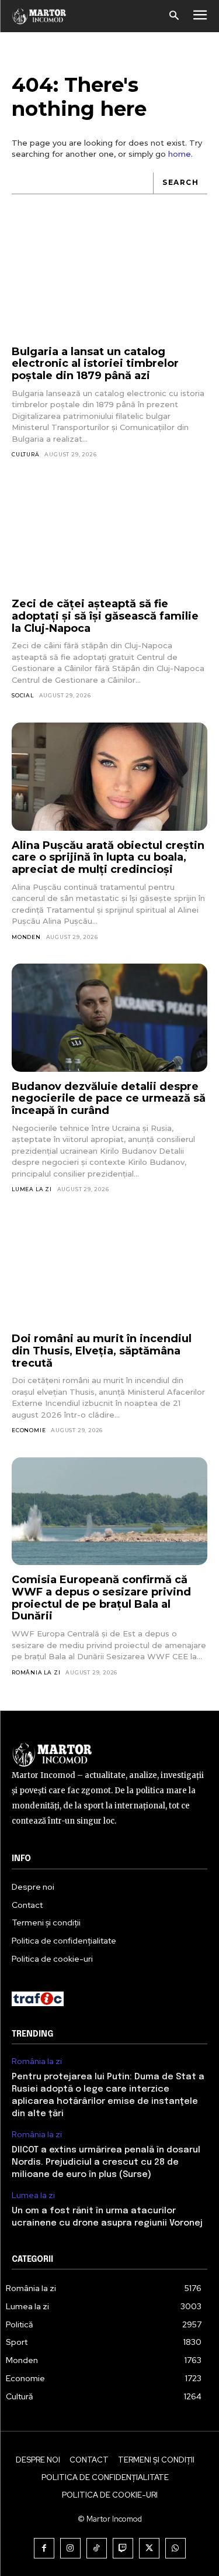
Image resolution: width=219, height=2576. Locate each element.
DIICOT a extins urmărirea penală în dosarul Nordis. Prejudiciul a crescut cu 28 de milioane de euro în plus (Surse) (106, 2162)
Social (23, 695)
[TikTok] (97, 2548)
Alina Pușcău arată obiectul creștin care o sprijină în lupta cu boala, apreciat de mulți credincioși (108, 857)
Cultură (26, 454)
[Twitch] (123, 2548)
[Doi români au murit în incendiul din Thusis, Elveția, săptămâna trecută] (109, 1270)
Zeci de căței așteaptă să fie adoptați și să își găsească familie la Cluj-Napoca (105, 616)
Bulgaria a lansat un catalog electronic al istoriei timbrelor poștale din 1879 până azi (95, 364)
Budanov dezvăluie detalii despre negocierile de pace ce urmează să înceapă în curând (109, 1098)
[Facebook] (44, 2548)
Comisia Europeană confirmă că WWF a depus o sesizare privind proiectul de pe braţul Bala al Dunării (101, 1598)
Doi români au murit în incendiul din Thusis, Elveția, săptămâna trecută (102, 1351)
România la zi (36, 1672)
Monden (26, 937)
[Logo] (39, 16)
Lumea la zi (32, 1189)
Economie (29, 1430)
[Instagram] (70, 2548)
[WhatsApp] (175, 2548)
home (180, 154)
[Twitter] (149, 2548)
